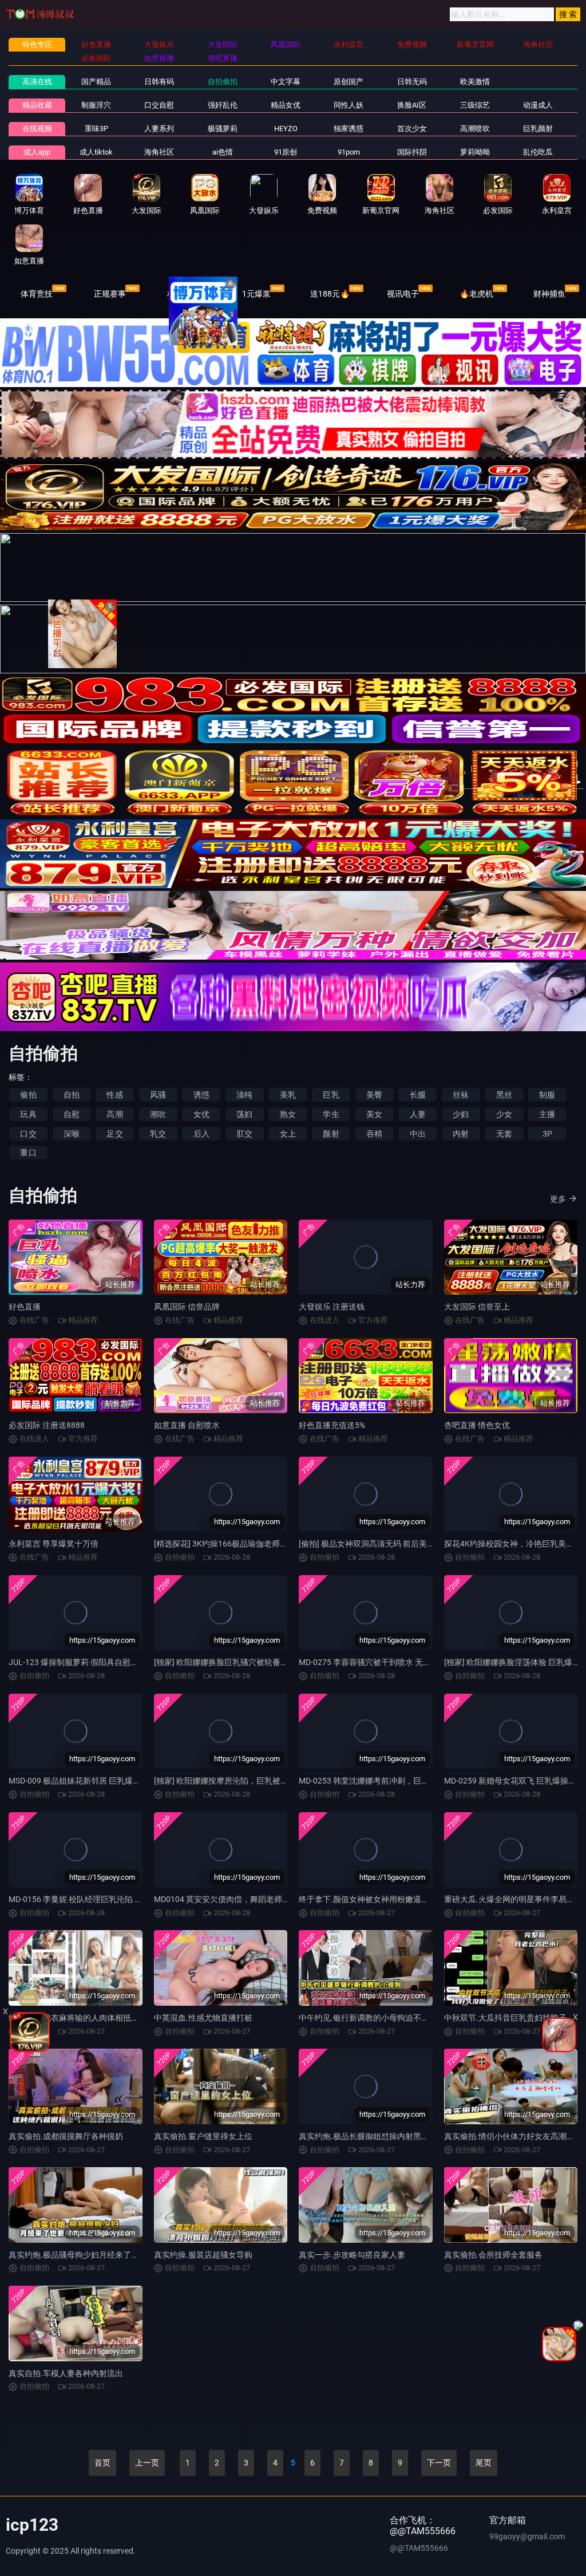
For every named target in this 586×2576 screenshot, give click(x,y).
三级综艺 (475, 105)
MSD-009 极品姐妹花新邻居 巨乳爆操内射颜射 (91, 1781)
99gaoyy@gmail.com (527, 2536)
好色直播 (25, 1307)
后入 (201, 1134)
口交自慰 (159, 105)
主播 (547, 1114)
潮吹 (158, 1114)
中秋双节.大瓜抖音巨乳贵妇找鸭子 (505, 2018)
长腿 (418, 1095)
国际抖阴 (412, 152)
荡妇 (244, 1114)
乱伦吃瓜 (538, 152)
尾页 (484, 2463)
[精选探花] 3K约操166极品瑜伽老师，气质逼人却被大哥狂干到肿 (269, 1544)
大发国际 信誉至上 (477, 1307)
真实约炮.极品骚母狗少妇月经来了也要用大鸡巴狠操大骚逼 (114, 2255)
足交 (114, 1134)
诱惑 (201, 1095)
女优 (201, 1114)
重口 (28, 1153)
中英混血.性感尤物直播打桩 (203, 2018)
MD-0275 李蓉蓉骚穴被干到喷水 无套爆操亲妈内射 (389, 1662)
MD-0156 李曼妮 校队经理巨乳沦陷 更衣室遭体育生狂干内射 (116, 1899)
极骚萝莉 (223, 129)
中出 (418, 1134)
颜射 (331, 1134)
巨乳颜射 (538, 129)
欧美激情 (475, 82)
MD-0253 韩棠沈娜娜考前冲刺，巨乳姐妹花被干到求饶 (396, 1781)
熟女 (288, 1114)
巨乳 (331, 1095)
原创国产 (349, 82)
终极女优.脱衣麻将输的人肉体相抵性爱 (78, 2018)
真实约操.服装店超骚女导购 (203, 2255)
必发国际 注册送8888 (47, 1425)
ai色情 (223, 152)
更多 (558, 1199)
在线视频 (37, 129)
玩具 (28, 1114)
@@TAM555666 (419, 2548)
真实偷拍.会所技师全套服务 (493, 2255)
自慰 (72, 1114)
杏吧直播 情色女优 (477, 1425)
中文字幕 (286, 82)
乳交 (158, 1134)
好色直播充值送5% (332, 1425)
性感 (114, 1095)
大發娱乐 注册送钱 (332, 1307)
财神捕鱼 (549, 294)
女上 (288, 1134)
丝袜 (461, 1095)
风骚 (158, 1095)
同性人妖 (349, 105)
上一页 (147, 2463)
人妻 (418, 1114)
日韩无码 (412, 82)
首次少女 (412, 129)
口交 (28, 1134)
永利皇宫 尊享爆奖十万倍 (54, 1544)
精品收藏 (37, 105)
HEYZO (286, 129)
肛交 (244, 1134)
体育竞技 (37, 294)
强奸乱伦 (223, 105)
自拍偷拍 (223, 82)
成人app (37, 152)
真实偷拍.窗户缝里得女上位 (203, 2136)
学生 (331, 1114)
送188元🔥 (330, 294)
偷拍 (28, 1095)
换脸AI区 (412, 105)
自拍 (72, 1095)
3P (547, 1134)
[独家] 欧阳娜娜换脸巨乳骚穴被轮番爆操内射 (233, 1662)
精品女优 (286, 105)
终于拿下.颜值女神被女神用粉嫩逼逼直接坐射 (380, 1899)
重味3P (96, 129)
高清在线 (37, 82)
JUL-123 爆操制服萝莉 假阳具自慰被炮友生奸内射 (98, 1662)
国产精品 (96, 82)
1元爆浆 (256, 294)
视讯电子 (403, 294)
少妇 (461, 1114)
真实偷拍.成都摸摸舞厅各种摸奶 (66, 2136)
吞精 (374, 1134)
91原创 (286, 152)
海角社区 (159, 152)
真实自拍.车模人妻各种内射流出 (66, 2373)
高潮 (114, 1114)
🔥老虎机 (476, 294)
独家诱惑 (349, 129)
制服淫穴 (96, 105)
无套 (504, 1134)
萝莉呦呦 (475, 152)
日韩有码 (159, 82)
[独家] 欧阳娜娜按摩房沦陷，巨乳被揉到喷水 (233, 1781)
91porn (349, 152)
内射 (461, 1134)
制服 (547, 1095)
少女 (504, 1114)
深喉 (72, 1134)
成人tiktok (96, 152)
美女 (374, 1114)
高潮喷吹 (475, 129)
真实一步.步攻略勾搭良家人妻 (352, 2255)
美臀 (374, 1095)
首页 (102, 2463)
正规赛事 (110, 294)
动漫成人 (538, 105)
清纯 (244, 1095)
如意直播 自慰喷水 (187, 1425)
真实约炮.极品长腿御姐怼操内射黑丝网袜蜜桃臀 (384, 2136)
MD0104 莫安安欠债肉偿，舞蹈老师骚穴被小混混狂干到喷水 (262, 1899)
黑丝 (504, 1095)
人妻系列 (159, 129)
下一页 (439, 2463)
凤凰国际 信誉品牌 (187, 1307)
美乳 (288, 1095)
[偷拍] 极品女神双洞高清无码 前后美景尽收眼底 (383, 1544)
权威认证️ (183, 294)
